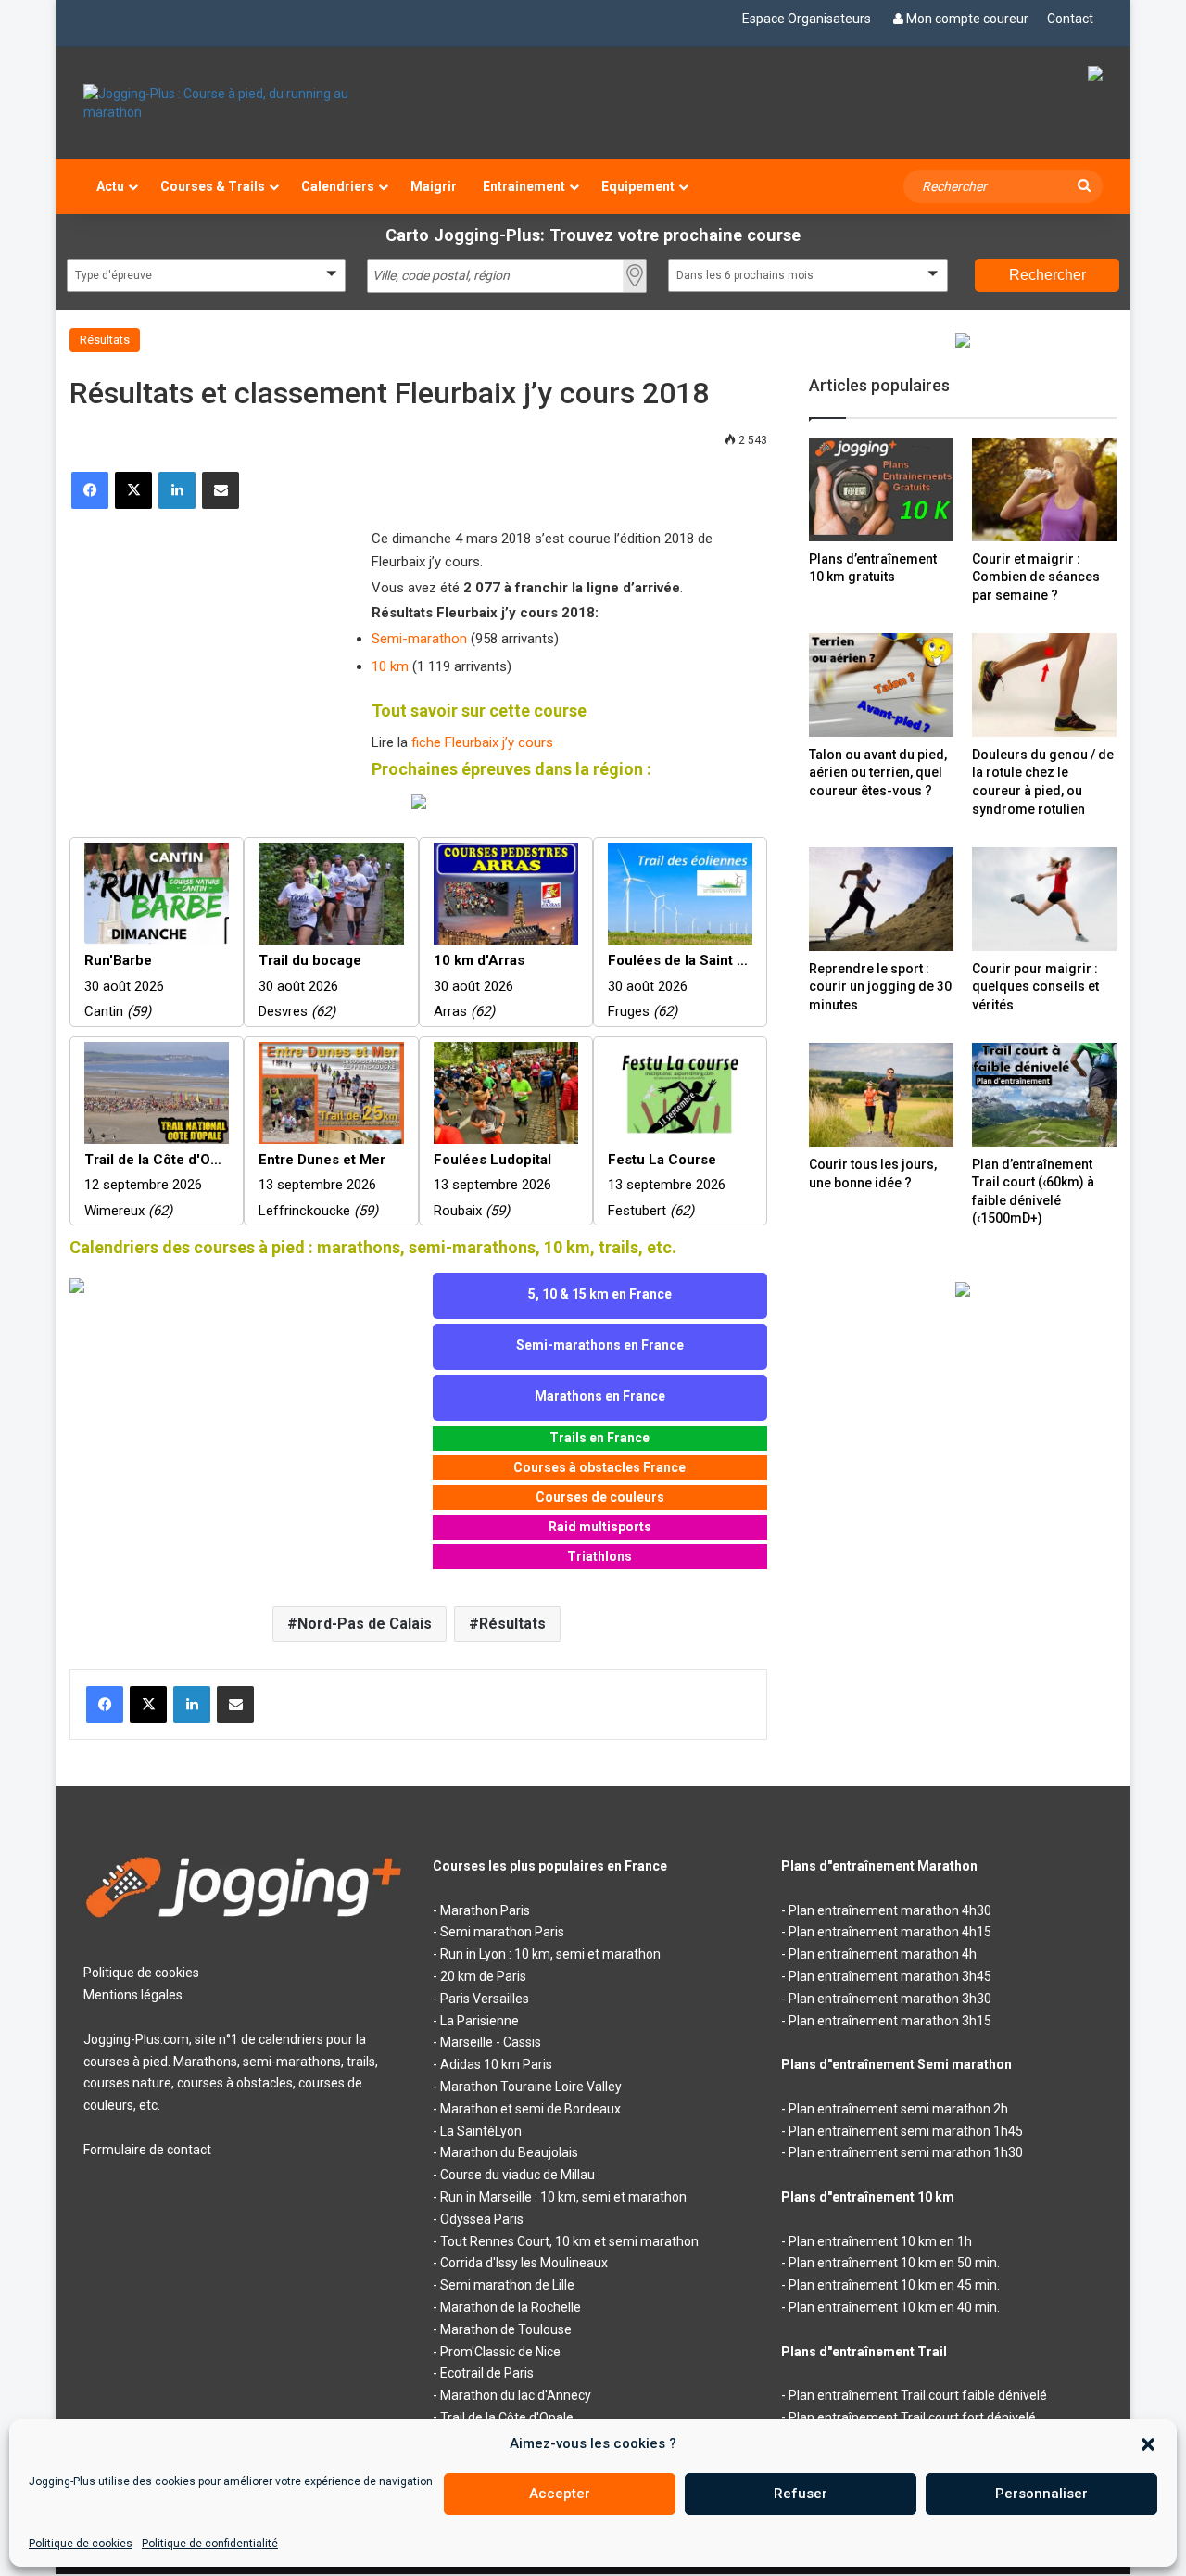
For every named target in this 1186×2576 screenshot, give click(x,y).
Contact (1070, 19)
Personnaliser (1041, 2494)
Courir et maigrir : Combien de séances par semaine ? (1036, 577)
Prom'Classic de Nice (500, 2352)
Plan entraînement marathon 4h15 (890, 1932)
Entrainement (524, 186)
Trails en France (599, 1438)
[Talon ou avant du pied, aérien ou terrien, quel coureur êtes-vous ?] (881, 685)
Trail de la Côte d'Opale (507, 2417)
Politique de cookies (81, 2544)
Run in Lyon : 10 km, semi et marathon (550, 1954)
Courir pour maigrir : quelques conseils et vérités (1035, 987)
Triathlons (599, 1556)
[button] (1148, 2444)
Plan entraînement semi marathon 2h (898, 2109)
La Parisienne (479, 2021)
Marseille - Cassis (491, 2042)
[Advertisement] (208, 648)
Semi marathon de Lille (507, 2285)
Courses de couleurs (600, 1497)
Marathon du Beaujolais (509, 2152)
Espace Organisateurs (807, 19)
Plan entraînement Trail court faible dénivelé (918, 2395)
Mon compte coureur (967, 19)
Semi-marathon (419, 639)
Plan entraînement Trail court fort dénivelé (912, 2417)
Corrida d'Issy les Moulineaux (524, 2263)
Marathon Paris (485, 1910)
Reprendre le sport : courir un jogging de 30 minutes (880, 987)
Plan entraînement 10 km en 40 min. (894, 2307)
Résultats (105, 340)
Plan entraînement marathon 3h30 (890, 1999)
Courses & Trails (213, 186)
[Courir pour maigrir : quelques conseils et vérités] (1044, 899)
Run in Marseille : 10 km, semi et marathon (563, 2197)
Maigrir (434, 186)
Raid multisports (600, 1527)
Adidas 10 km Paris (496, 2064)
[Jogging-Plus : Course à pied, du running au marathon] (244, 103)
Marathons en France (600, 1396)
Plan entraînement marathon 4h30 (890, 1910)
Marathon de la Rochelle (511, 2307)
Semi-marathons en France (600, 1345)
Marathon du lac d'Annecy (516, 2395)
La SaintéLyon (481, 2131)
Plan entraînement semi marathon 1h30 (906, 2152)
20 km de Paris (483, 1976)
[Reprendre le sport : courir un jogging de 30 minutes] (881, 899)
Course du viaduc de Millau (517, 2175)
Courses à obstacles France (599, 1467)
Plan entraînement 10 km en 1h (880, 2241)
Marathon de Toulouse (506, 2329)
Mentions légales (133, 1995)
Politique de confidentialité (210, 2544)
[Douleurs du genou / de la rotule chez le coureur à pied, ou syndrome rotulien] (1044, 685)
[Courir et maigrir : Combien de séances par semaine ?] (1044, 489)
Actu (110, 186)
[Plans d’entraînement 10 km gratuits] (881, 489)
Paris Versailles (485, 1999)
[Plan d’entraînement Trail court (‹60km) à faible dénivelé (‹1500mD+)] (1044, 1094)
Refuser (801, 2494)
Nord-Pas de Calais (365, 1624)
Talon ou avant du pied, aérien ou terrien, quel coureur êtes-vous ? (878, 773)
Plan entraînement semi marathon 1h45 (906, 2131)
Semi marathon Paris (502, 1932)
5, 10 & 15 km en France (600, 1294)
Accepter (560, 2494)
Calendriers (338, 186)
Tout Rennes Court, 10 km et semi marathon (569, 2241)
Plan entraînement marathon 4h (883, 1954)
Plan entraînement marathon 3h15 (890, 2021)
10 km (390, 666)
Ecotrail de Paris (487, 2373)
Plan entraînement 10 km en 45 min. (894, 2285)
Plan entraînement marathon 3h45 (890, 1976)
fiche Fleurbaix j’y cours (482, 742)
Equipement (638, 186)
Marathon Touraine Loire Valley (531, 2087)
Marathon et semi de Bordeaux (530, 2109)
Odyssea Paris (482, 2219)
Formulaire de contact (147, 2150)
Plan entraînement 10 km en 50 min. (894, 2263)
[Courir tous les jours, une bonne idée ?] (881, 1095)
